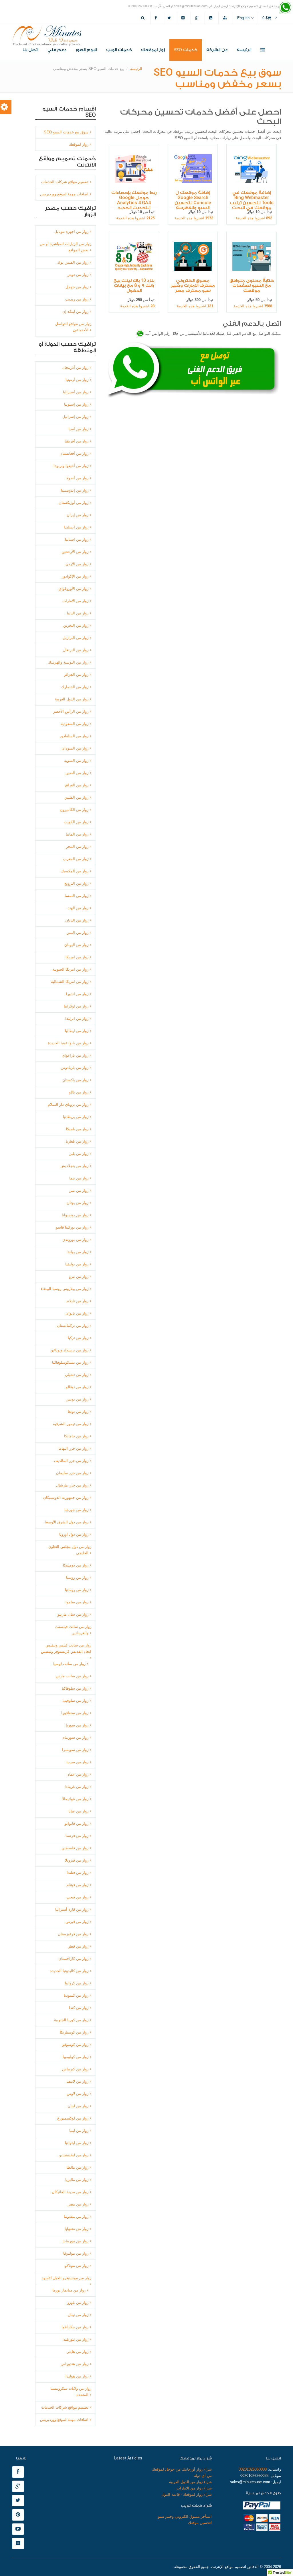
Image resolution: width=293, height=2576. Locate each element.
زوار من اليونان (76, 945)
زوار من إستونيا (76, 404)
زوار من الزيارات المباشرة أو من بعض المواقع (66, 247)
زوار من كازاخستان (73, 1959)
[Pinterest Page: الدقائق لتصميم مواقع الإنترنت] (19, 2515)
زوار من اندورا (77, 994)
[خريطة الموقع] (226, 18)
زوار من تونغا (78, 1412)
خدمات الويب (119, 50)
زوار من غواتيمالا (75, 1799)
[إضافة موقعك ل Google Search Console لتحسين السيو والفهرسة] (193, 169)
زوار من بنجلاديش (74, 1166)
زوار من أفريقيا (77, 441)
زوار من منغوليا (77, 2229)
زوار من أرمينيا (77, 380)
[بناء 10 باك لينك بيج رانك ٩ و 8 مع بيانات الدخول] (134, 256)
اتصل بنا (30, 50)
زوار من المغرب (76, 859)
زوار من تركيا (78, 1338)
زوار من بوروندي (75, 1240)
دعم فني (57, 50)
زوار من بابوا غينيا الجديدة (68, 1043)
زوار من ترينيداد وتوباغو (70, 1350)
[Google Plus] (198, 18)
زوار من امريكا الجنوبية (70, 969)
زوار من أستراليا (76, 392)
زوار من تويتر (78, 275)
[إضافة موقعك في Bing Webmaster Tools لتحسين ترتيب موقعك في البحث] (252, 169)
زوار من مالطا (77, 2167)
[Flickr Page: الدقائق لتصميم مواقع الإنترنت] (19, 2544)
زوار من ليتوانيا (77, 2143)
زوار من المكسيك (75, 871)
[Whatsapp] (285, 8)
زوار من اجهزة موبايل (71, 232)
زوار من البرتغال (76, 650)
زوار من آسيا (78, 429)
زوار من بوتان (78, 1203)
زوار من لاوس (78, 2094)
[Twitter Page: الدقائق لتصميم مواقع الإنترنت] (19, 2501)
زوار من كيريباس (75, 2069)
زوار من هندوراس (75, 2364)
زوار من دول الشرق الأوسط (67, 1522)
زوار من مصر (78, 2204)
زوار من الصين (77, 773)
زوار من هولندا (77, 2376)
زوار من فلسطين (75, 1848)
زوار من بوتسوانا (75, 1215)
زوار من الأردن (77, 564)
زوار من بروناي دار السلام (68, 1104)
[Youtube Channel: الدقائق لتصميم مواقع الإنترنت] (19, 2529)
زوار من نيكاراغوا (75, 2327)
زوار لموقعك (153, 50)
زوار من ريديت (77, 299)
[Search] (144, 18)
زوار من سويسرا (75, 1750)
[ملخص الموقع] (212, 18)
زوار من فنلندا (78, 1873)
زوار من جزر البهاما (73, 1448)
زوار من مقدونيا (76, 2217)
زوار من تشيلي (77, 1375)
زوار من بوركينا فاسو (72, 1227)
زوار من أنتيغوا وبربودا (71, 466)
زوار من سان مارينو (73, 1614)
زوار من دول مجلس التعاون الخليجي (70, 1550)
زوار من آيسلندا (76, 527)
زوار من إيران (78, 515)
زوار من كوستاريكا (74, 2032)
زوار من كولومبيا (76, 2057)
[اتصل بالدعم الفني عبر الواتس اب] (140, 333)
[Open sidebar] (263, 50)
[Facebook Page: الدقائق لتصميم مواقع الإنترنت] (19, 2472)
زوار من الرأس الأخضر (71, 711)
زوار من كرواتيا (77, 1983)
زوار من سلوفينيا (75, 1701)
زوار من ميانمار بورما (69, 2290)
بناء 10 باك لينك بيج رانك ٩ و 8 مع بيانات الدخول (134, 285)
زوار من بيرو (79, 1276)
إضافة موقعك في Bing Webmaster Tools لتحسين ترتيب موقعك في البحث (252, 200)
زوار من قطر (78, 1946)
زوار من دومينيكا (76, 1565)
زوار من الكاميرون (74, 810)
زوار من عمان (77, 1774)
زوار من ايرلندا (77, 1018)
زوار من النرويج (76, 883)
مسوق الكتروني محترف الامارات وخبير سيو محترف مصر (193, 285)
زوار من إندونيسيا (75, 490)
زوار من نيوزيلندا (75, 2339)
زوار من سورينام (75, 1737)
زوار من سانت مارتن (72, 1676)
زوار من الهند (78, 908)
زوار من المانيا (77, 834)
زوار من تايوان (77, 1313)
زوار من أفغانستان (74, 453)
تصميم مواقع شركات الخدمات (65, 182)
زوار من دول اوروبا (74, 1534)
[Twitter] (170, 18)
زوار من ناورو (78, 2302)
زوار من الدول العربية (72, 699)
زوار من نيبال (78, 2315)
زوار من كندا (79, 2008)
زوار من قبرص (77, 1922)
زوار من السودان (75, 748)
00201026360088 (253, 2469)
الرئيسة (244, 50)
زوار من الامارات (75, 601)
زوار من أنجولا (77, 478)
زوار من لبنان (78, 2106)
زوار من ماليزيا (77, 2180)
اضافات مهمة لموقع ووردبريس (64, 194)
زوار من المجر (77, 847)
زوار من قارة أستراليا (72, 1909)
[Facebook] (157, 18)
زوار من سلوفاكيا (75, 1688)
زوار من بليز (79, 1154)
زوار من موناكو (77, 2266)
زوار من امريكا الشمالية (70, 982)
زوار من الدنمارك (75, 687)
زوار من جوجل (77, 287)
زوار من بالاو (79, 1092)
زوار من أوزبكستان (74, 503)
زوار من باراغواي (75, 1055)
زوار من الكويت (76, 822)
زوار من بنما (79, 1178)
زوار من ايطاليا (77, 1031)
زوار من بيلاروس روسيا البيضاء (65, 1289)
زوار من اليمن (77, 933)
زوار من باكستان (75, 1080)
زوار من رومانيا (77, 1590)
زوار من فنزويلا (77, 1860)
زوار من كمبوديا (76, 1995)
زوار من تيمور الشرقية (71, 1424)
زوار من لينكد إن (75, 312)
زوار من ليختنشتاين (73, 2155)
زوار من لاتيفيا (77, 2081)
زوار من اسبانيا (77, 539)
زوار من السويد (76, 761)
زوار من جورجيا (76, 1510)
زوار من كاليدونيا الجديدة (69, 1971)
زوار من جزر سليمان (72, 1473)
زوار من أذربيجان (75, 367)
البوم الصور (86, 50)
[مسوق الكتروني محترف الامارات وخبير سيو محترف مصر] (193, 256)
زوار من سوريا (77, 1725)
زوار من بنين (79, 1190)
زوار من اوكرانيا (76, 1006)
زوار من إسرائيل (75, 417)
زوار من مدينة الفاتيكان (70, 2192)
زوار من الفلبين (76, 797)
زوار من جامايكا (76, 1436)
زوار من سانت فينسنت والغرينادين (73, 1630)
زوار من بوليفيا (77, 1264)
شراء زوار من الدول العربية (190, 2482)
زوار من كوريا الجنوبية (71, 2020)
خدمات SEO (186, 50)
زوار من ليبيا (79, 2131)
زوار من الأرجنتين (75, 552)
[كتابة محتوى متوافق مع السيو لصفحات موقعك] (252, 256)
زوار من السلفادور (74, 736)
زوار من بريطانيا (76, 1117)
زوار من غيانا (78, 1811)
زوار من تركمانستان (73, 1326)
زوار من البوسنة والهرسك (68, 662)
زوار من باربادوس (75, 1068)
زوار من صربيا (77, 1762)
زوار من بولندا (77, 1252)
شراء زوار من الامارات (194, 2488)
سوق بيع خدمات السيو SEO (66, 132)
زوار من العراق (77, 785)
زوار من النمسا (77, 896)
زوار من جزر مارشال (72, 1485)
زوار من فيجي (78, 1897)
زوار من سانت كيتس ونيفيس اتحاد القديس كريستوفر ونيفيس (66, 1648)
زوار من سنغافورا (75, 1713)
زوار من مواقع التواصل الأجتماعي (73, 327)
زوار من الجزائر (76, 675)
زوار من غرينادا (77, 1787)
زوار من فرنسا (77, 1836)
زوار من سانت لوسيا (69, 1664)
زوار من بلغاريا (77, 1141)
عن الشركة (217, 50)
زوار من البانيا (78, 613)
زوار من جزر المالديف (71, 1461)
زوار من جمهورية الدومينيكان (66, 1498)
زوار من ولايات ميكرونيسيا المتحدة (71, 2392)
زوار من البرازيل (76, 638)
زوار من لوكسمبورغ (73, 2118)
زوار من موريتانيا (75, 2241)
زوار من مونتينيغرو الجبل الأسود (67, 2278)
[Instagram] (184, 18)
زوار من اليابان (77, 920)
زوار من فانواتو (77, 1823)
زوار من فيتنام (77, 1885)
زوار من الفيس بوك (73, 262)
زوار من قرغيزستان (73, 1934)
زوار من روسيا (77, 1578)
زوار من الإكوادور (75, 576)
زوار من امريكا (77, 957)
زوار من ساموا (77, 1602)
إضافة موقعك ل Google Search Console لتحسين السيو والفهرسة (193, 200)
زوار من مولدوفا (76, 2253)
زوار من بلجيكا (77, 1129)
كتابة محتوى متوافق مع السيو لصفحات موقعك (252, 285)
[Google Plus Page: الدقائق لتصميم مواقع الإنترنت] (19, 2486)
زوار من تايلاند (77, 1301)
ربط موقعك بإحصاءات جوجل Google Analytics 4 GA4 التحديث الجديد (134, 200)
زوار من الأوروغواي (74, 589)
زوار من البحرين (76, 625)
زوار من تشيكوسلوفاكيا (70, 1362)
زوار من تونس (77, 1399)
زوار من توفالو (77, 1387)
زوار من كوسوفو (75, 2045)
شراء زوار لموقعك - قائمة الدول (187, 2494)
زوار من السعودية (75, 724)
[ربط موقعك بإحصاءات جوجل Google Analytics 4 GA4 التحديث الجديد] (134, 169)
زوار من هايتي (77, 2352)
